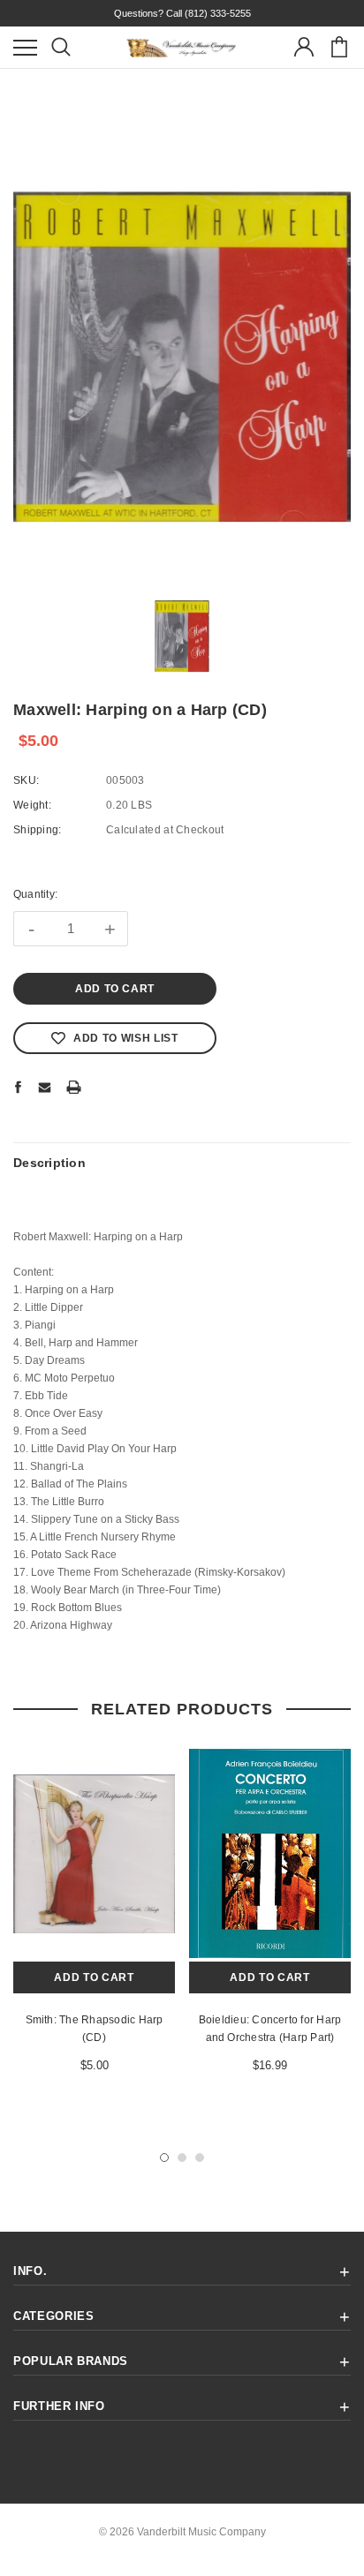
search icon (61, 47)
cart (339, 47)
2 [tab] (182, 2158)
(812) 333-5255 (218, 13)
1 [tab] (164, 2158)
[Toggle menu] (25, 47)
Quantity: (35, 894)
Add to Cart (94, 1977)
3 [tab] (200, 2158)
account (303, 47)
